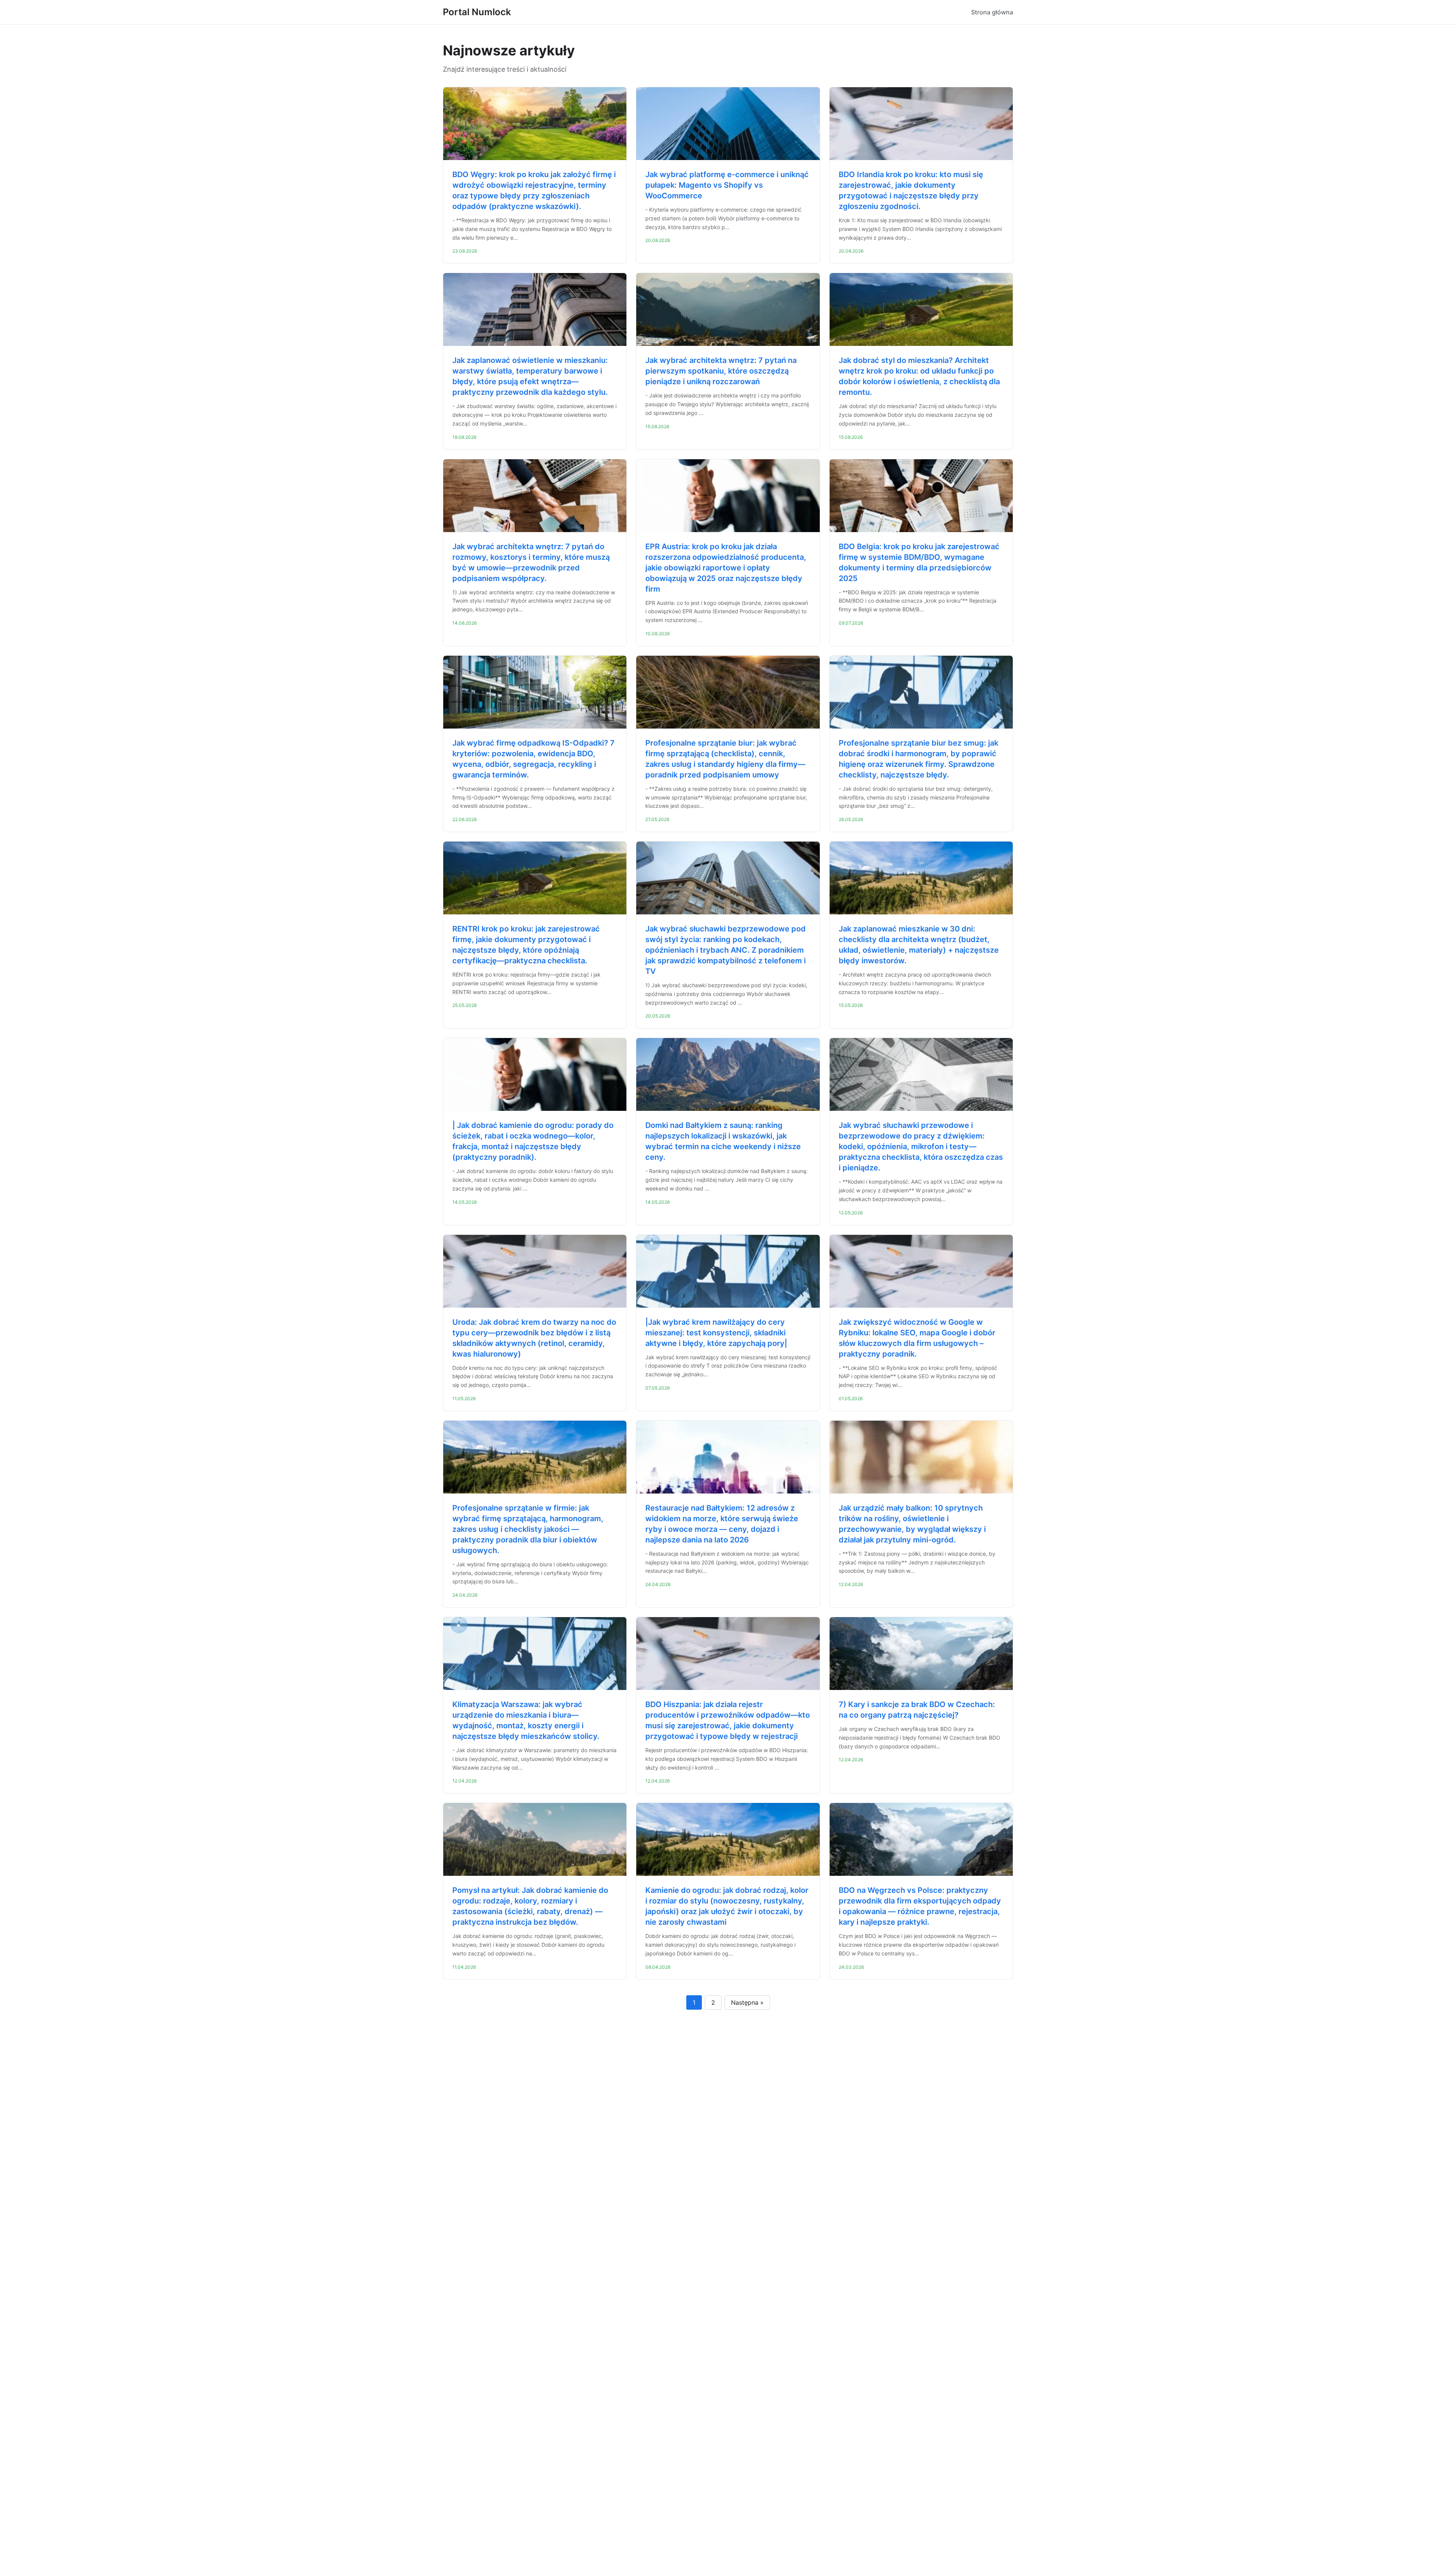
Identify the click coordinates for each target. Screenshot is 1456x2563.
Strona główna (992, 12)
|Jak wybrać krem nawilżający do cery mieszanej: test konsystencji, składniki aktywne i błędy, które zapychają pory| (716, 1333)
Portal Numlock (477, 12)
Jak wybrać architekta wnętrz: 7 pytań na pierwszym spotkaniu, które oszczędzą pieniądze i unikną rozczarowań (721, 371)
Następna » (747, 2002)
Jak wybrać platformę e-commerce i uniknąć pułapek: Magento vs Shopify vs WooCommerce (727, 185)
